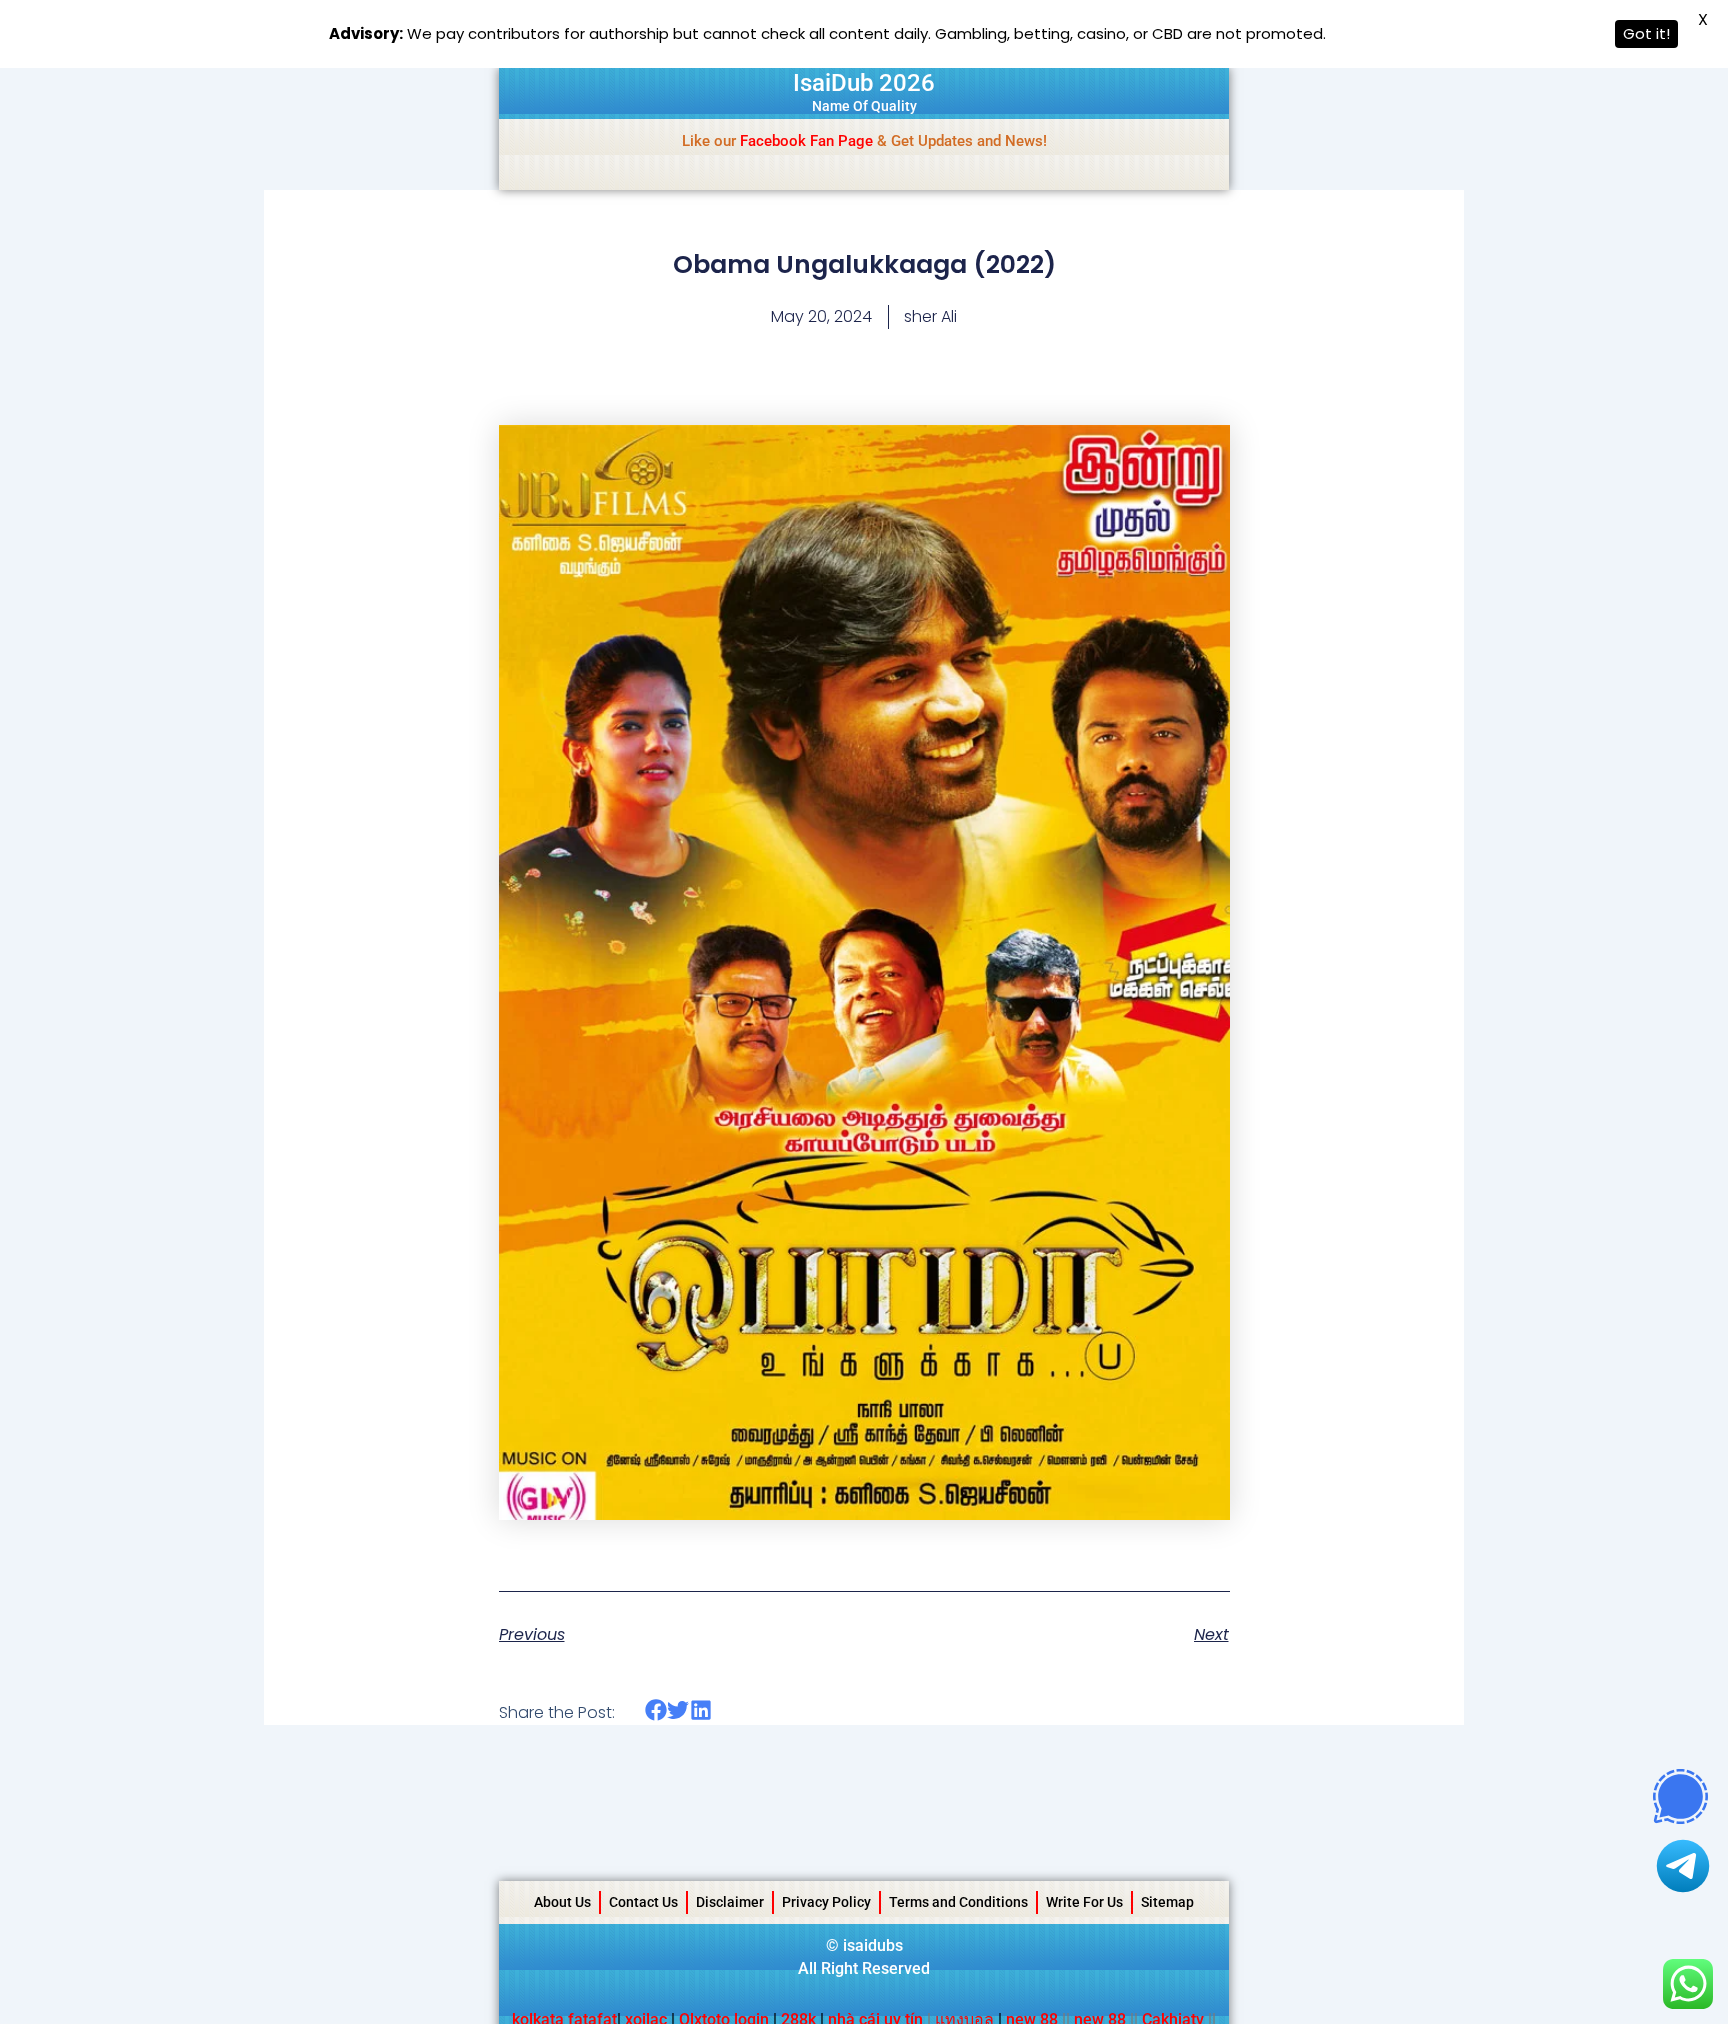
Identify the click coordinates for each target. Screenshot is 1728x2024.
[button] (656, 1710)
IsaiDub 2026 (864, 83)
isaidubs (873, 1945)
